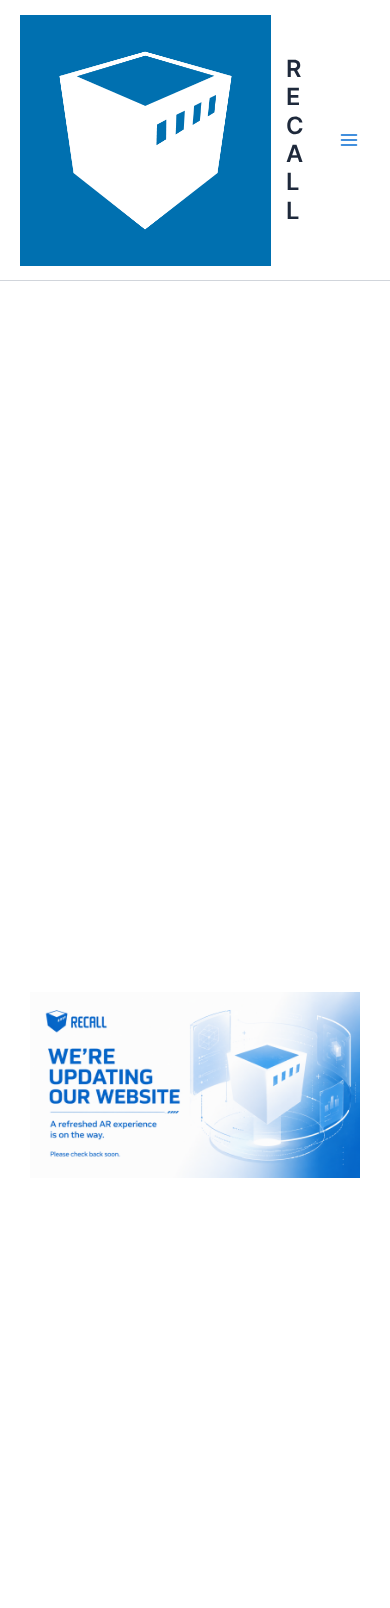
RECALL (295, 139)
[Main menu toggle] (349, 140)
